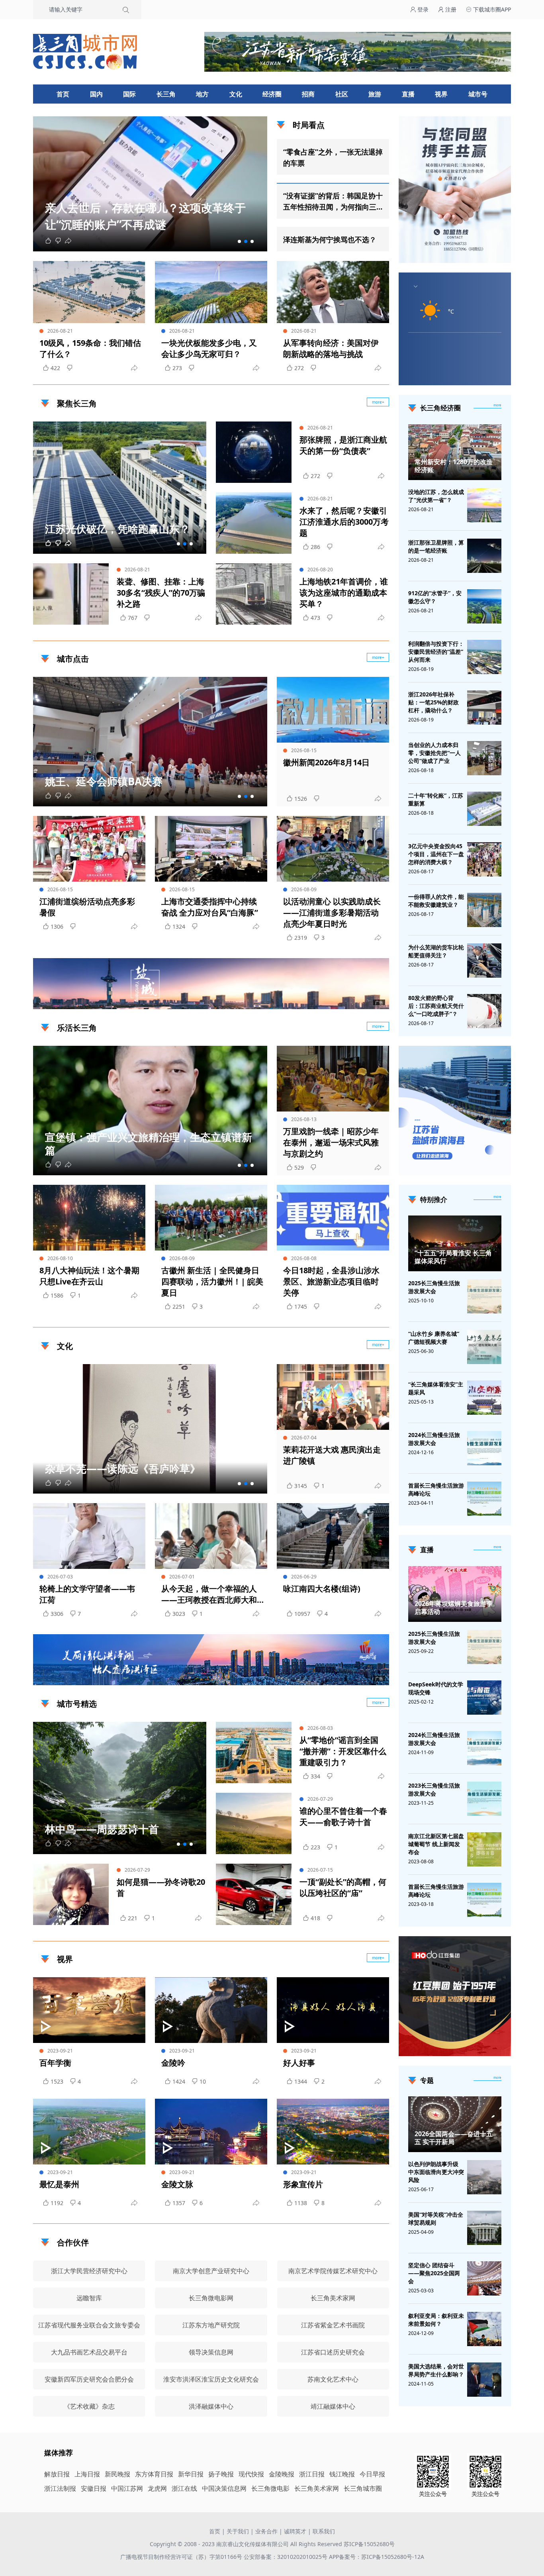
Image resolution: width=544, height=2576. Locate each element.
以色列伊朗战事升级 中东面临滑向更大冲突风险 (436, 2172)
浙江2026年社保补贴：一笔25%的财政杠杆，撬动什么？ (433, 702)
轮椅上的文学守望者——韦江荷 (87, 1594)
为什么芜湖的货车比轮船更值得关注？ (436, 951)
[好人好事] (333, 2010)
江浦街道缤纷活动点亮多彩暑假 (87, 907)
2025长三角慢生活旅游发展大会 (434, 1287)
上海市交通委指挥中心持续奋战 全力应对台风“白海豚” (210, 907)
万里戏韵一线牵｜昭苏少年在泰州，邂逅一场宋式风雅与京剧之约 (331, 1142)
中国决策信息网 (224, 2488)
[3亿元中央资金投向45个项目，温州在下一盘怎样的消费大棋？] (484, 859)
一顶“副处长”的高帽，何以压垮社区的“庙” (343, 1887)
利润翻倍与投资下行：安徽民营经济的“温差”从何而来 (436, 652)
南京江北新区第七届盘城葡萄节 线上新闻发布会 (436, 1844)
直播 (408, 94)
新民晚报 (117, 2474)
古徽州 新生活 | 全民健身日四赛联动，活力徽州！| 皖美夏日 (212, 1281)
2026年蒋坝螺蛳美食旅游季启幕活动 (454, 1608)
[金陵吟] (211, 2010)
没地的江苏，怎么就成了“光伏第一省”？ (436, 496)
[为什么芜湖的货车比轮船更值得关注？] (484, 961)
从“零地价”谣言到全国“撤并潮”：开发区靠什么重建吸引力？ (343, 1751)
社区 (342, 94)
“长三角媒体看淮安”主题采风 (436, 1388)
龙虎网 (157, 2488)
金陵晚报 (282, 2474)
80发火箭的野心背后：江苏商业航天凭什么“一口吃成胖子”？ (436, 1006)
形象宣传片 (303, 2184)
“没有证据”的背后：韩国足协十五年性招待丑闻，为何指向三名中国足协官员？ (333, 202)
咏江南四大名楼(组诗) (322, 1589)
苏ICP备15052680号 (369, 2544)
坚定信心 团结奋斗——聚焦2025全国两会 (434, 2273)
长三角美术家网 (317, 2488)
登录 (422, 9)
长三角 (166, 94)
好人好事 (299, 2063)
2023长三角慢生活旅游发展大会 (434, 1789)
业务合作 (266, 2531)
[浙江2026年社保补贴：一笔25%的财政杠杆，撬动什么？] (484, 708)
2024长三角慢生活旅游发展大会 (434, 1439)
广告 (379, 1002)
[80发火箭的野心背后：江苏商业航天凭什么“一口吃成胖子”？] (484, 1011)
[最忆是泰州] (89, 2132)
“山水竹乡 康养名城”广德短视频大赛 (434, 1338)
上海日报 (87, 2474)
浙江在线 (184, 2488)
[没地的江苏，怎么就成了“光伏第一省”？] (484, 505)
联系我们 (324, 2531)
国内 (96, 94)
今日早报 (372, 2474)
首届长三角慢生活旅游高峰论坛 (436, 1489)
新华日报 (191, 2474)
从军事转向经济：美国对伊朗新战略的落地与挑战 (331, 348)
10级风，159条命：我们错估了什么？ (90, 348)
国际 (129, 94)
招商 (308, 94)
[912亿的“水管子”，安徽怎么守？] (484, 606)
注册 (450, 9)
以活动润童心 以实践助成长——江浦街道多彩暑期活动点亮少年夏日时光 (332, 913)
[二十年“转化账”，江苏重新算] (484, 809)
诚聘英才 (295, 2531)
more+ (378, 402)
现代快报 (251, 2474)
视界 (441, 94)
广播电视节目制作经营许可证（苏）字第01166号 (182, 2557)
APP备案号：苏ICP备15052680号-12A (377, 2557)
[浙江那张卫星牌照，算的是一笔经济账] (484, 556)
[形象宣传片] (333, 2132)
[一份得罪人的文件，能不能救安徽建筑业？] (484, 910)
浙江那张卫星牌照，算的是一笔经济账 (436, 546)
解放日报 (57, 2474)
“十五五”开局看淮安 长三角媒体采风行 (453, 1257)
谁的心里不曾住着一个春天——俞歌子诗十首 (343, 1816)
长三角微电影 (270, 2488)
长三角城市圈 (363, 2488)
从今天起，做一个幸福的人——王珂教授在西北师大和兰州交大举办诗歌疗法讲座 (209, 1594)
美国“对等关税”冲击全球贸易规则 (436, 2218)
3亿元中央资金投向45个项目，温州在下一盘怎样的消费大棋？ (436, 854)
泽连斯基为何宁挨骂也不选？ (330, 239)
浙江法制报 (60, 2488)
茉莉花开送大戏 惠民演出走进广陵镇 (332, 1455)
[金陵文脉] (211, 2132)
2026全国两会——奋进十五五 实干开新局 (454, 2138)
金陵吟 (173, 2063)
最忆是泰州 (59, 2184)
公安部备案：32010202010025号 (286, 2557)
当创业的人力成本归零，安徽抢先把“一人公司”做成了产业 (434, 753)
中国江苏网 (127, 2488)
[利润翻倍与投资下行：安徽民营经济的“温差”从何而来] (484, 657)
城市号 (478, 94)
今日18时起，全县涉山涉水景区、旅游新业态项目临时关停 (331, 1281)
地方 (202, 94)
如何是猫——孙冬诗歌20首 (161, 1887)
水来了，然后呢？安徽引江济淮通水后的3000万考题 (344, 522)
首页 (63, 94)
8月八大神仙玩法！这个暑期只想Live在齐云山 (89, 1276)
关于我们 (238, 2531)
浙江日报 (312, 2474)
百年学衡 (55, 2063)
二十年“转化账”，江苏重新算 (436, 799)
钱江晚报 (342, 2474)
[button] (239, 241)
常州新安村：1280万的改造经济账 (454, 466)
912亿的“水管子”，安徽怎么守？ (435, 597)
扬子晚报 (221, 2474)
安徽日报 (94, 2488)
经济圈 (272, 94)
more (497, 405)
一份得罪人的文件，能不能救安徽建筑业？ (436, 901)
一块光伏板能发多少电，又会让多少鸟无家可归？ (209, 348)
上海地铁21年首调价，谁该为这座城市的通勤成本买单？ (344, 593)
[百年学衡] (89, 2010)
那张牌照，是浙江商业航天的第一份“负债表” (343, 445)
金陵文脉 (177, 2184)
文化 (236, 94)
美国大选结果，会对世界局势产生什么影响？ (436, 2370)
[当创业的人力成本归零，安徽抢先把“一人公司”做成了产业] (484, 758)
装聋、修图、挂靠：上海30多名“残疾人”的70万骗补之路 (161, 593)
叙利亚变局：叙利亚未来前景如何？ (436, 2320)
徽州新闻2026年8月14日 (326, 762)
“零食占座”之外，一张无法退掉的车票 (333, 157)
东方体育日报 (154, 2474)
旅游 (375, 94)
